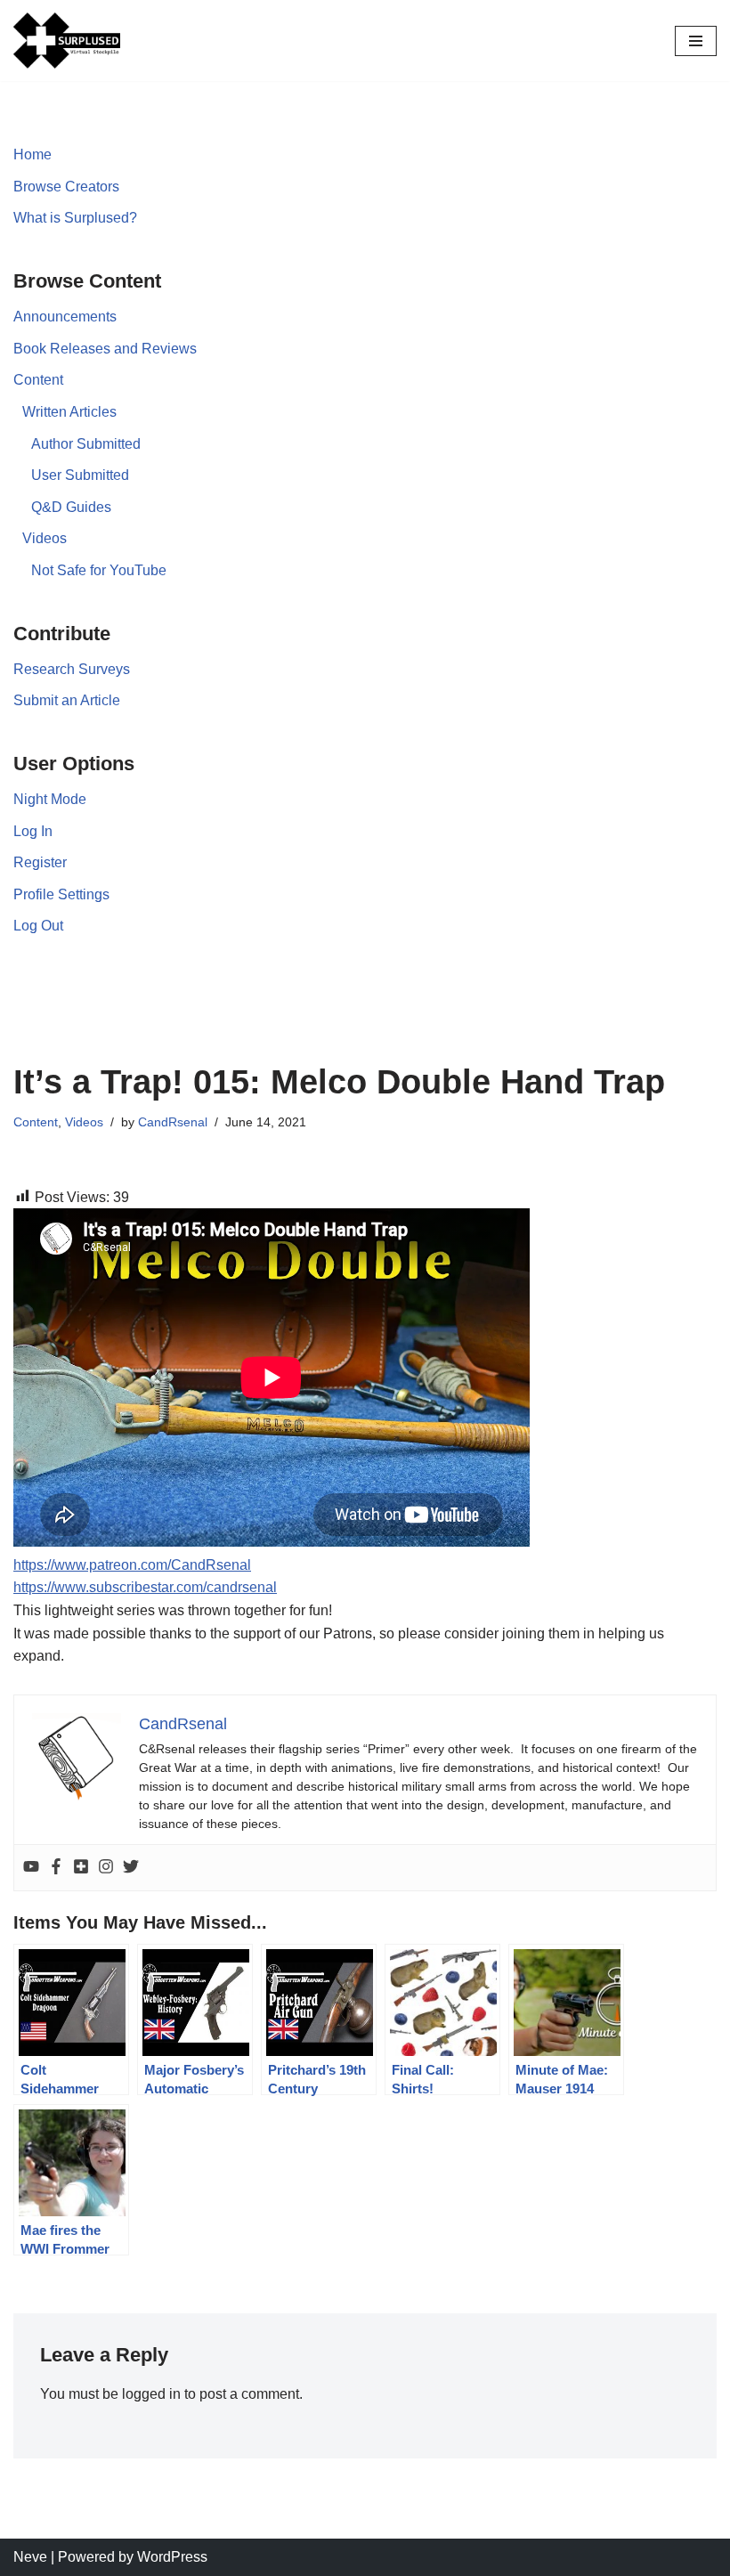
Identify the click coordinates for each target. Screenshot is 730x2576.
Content (38, 380)
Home (32, 154)
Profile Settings (61, 894)
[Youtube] (31, 1868)
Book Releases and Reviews (105, 349)
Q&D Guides (71, 507)
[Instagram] (106, 1868)
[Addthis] (81, 1868)
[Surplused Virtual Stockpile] (67, 41)
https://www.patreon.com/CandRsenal (132, 1565)
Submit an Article (67, 700)
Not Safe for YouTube (99, 570)
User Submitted (80, 475)
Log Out (38, 926)
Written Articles (69, 412)
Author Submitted (86, 444)
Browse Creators (66, 187)
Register (40, 862)
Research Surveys (72, 669)
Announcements (65, 317)
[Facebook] (56, 1868)
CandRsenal (173, 1122)
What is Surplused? (75, 218)
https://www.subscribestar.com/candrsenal (145, 1587)
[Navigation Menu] (696, 41)
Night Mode (50, 799)
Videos (45, 538)
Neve (30, 2557)
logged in (151, 2394)
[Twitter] (131, 1868)
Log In (33, 831)
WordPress (172, 2557)
